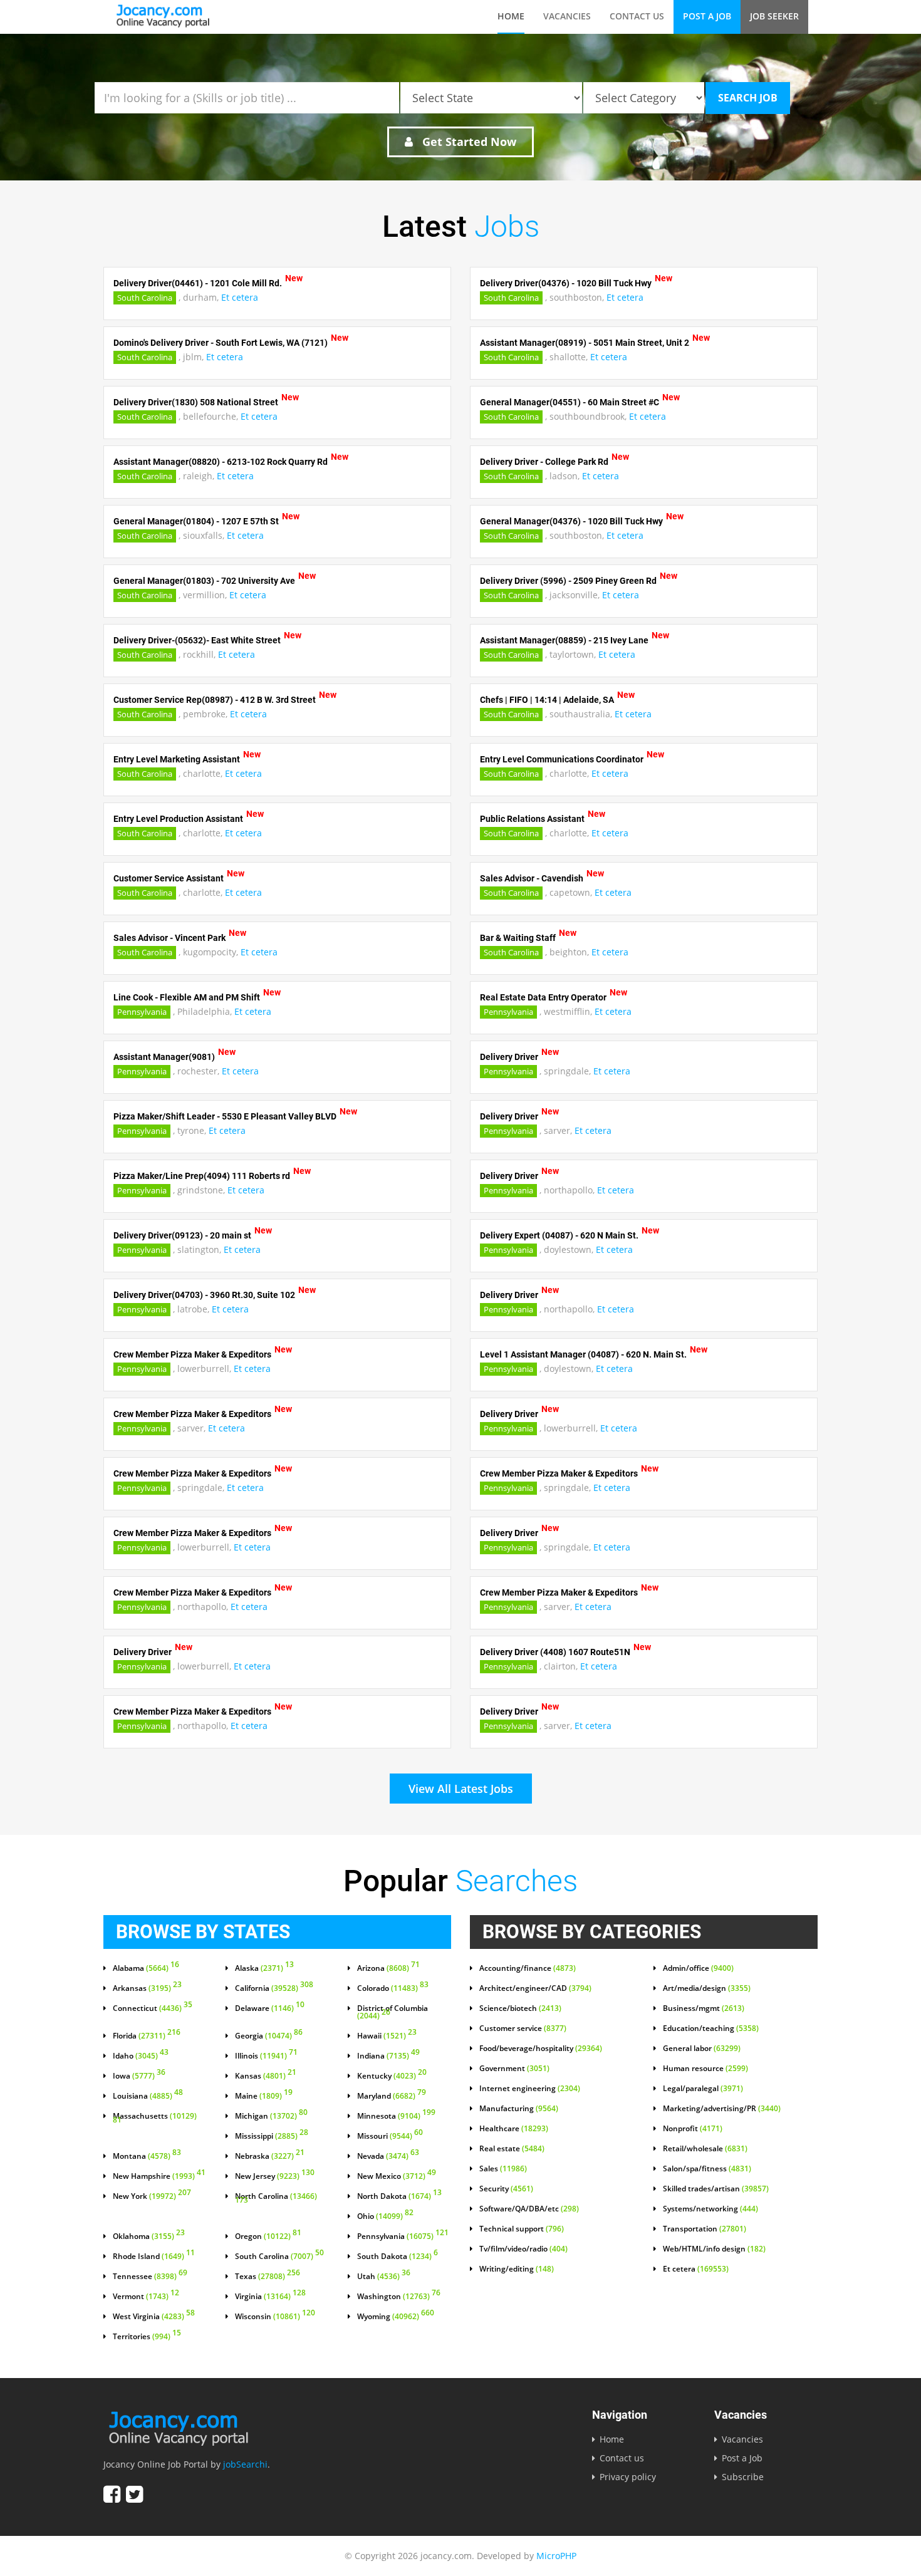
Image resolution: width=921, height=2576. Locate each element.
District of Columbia (393, 2012)
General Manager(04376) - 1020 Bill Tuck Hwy (571, 521)
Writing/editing (517, 2269)
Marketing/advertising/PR (722, 2109)
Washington (399, 2297)
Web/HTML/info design (714, 2249)
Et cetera (240, 297)
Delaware (270, 2008)
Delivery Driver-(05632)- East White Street (197, 640)
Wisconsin (275, 2317)
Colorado (393, 1988)
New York (152, 2196)
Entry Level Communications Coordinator (562, 759)
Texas (268, 2277)
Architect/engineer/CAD (535, 1988)
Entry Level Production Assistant (178, 819)
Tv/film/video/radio (523, 2249)
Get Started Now (468, 142)
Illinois (266, 2056)
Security (506, 2189)
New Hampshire (159, 2176)
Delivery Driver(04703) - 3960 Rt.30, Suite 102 (204, 1295)
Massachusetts (155, 2119)
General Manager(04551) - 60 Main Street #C (570, 402)
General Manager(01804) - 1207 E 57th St (196, 521)
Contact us (637, 16)
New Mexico (397, 2176)
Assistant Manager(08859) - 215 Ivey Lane (564, 640)
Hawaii (387, 2036)
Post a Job (707, 16)
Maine (264, 2096)
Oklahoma (149, 2236)
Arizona (388, 1968)
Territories (147, 2337)
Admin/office (698, 1968)
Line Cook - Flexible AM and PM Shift (187, 997)
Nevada (388, 2156)
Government (514, 2069)
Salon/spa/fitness (707, 2169)
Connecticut (153, 2008)
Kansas (266, 2076)
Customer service (523, 2028)
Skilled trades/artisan (716, 2189)
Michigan (271, 2116)
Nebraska (270, 2156)
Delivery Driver (509, 1057)
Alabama (146, 1968)
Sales (503, 2169)
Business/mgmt (704, 2008)
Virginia (270, 2297)
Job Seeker (774, 16)
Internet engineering (530, 2089)
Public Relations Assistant (532, 819)
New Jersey (275, 2176)
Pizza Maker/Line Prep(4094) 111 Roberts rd (202, 1176)
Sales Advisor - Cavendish (532, 878)
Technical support (522, 2229)
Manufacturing (519, 2109)
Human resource (705, 2069)
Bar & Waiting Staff (518, 938)
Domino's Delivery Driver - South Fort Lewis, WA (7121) (221, 343)
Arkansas (147, 1988)
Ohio (385, 2216)
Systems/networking (710, 2209)
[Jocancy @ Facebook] (112, 2494)
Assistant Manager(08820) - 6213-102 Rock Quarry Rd (221, 462)
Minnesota (396, 2116)
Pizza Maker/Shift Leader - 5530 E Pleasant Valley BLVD (225, 1116)
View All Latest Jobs (461, 1789)
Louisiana (148, 2096)
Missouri (390, 2136)
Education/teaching (711, 2028)
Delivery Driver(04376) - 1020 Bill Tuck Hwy (566, 283)
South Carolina (145, 298)
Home (511, 16)
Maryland (392, 2096)
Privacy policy (628, 2477)
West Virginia (154, 2317)
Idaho (141, 2056)
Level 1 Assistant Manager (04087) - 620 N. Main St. (583, 1354)
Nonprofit (693, 2129)
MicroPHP (556, 2556)
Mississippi (272, 2136)
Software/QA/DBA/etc (529, 2209)
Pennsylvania (142, 1012)
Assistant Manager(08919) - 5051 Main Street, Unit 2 (585, 343)
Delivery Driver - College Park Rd (544, 462)
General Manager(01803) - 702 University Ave (204, 581)
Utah (384, 2277)
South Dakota (398, 2257)
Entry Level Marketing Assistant (177, 759)
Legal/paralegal (703, 2089)
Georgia (269, 2036)
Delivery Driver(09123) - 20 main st (182, 1235)
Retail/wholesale (705, 2149)
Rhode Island (154, 2257)
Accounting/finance (528, 1968)
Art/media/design (707, 1988)
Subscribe (743, 2477)
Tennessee (150, 2277)
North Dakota (399, 2196)
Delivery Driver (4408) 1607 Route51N (555, 1652)
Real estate (512, 2149)
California (274, 1988)
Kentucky (392, 2076)
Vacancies (567, 16)
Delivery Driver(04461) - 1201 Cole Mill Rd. (198, 283)
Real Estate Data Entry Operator (543, 997)
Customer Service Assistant (169, 878)
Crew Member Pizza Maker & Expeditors (192, 1354)
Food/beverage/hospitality (541, 2049)
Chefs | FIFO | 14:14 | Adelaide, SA (547, 700)
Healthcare (514, 2129)
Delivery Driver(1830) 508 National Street (196, 402)
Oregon (268, 2236)
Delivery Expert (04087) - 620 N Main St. (559, 1235)
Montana (147, 2156)
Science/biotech (520, 2008)
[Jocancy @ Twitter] (134, 2494)
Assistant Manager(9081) (164, 1057)
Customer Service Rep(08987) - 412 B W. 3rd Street (215, 700)
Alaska (264, 1968)
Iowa (139, 2076)
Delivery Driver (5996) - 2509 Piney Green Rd (568, 581)
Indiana (388, 2056)
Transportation (705, 2229)
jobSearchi (245, 2464)
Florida (147, 2036)
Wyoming (396, 2317)
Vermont (146, 2297)
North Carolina (276, 2199)
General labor (702, 2049)
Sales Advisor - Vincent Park (169, 938)
